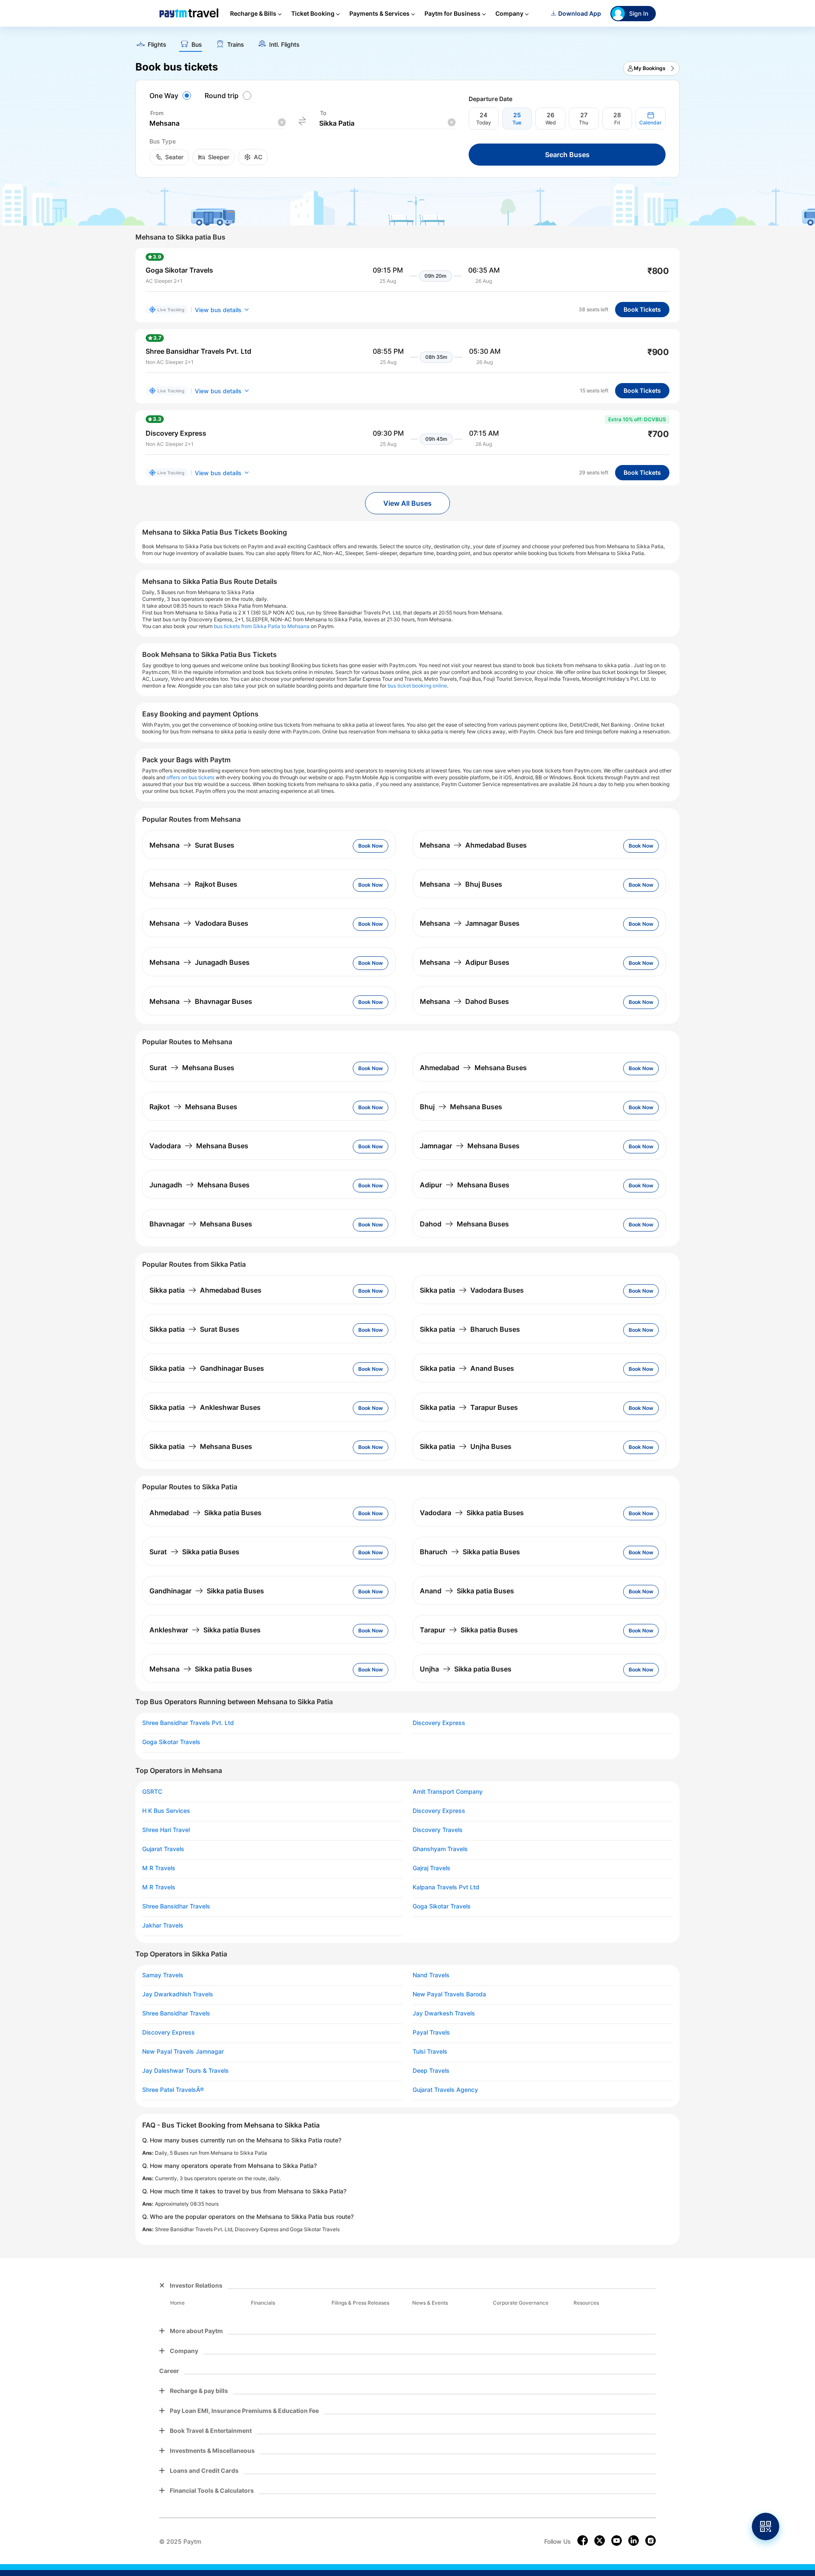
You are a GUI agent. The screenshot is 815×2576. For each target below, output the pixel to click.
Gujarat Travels (163, 1849)
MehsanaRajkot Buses (193, 884)
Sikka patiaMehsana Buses (201, 1446)
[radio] (171, 96)
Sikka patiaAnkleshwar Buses (205, 1407)
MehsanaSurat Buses (192, 845)
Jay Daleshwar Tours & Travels (185, 2071)
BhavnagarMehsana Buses (201, 1224)
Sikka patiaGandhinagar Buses (207, 1368)
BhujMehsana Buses (461, 1107)
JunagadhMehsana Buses (200, 1185)
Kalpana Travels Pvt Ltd (446, 1887)
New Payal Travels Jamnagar (183, 2052)
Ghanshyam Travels (440, 1849)
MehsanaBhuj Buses (461, 884)
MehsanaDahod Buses (464, 1001)
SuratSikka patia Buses (194, 1552)
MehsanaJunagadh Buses (200, 962)
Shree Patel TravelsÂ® (173, 2090)
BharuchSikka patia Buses (470, 1552)
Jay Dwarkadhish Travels (178, 1994)
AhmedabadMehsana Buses (473, 1068)
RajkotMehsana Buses (193, 1107)
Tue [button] (517, 123)
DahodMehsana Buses (464, 1224)
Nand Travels (431, 1975)
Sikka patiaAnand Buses (467, 1368)
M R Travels (159, 1868)
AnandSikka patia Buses (467, 1591)
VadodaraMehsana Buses (199, 1146)
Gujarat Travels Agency (445, 2090)
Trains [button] (236, 45)
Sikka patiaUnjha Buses (466, 1446)
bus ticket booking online (417, 686)
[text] (407, 42)
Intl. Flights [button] (284, 45)
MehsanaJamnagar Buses (470, 923)
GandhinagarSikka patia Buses (207, 1591)
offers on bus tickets (190, 777)
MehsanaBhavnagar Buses (201, 1001)
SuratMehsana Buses (192, 1068)
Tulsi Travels (430, 2052)
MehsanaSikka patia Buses (201, 1669)
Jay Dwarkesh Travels (444, 2013)
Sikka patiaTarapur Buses (469, 1407)
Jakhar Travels (163, 1925)
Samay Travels (163, 1975)
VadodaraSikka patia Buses (472, 1513)
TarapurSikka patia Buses (469, 1630)
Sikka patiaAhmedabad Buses (205, 1290)
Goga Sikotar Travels (171, 1742)
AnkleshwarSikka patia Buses (205, 1630)
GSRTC (152, 1792)
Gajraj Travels (431, 1868)
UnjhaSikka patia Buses (466, 1669)
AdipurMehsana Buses (465, 1185)
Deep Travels (431, 2071)
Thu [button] (584, 123)
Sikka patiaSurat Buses (194, 1329)
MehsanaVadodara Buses (199, 923)
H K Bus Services (166, 1811)
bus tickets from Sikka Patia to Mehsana (262, 626)
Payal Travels (431, 2032)
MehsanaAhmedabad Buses (473, 845)
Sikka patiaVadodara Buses (472, 1290)
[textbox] (217, 123)
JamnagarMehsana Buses (470, 1146)
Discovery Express (439, 1723)
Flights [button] (157, 45)
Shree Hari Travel (166, 1830)
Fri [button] (617, 123)
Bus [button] (197, 45)
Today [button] (484, 123)
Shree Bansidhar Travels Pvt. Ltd (188, 1723)
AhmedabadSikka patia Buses (205, 1513)
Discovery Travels (438, 1830)
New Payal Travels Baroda (449, 1994)
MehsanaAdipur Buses (465, 962)
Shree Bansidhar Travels (176, 1906)
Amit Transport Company (448, 1792)
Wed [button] (551, 123)
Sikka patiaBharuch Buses (470, 1329)
